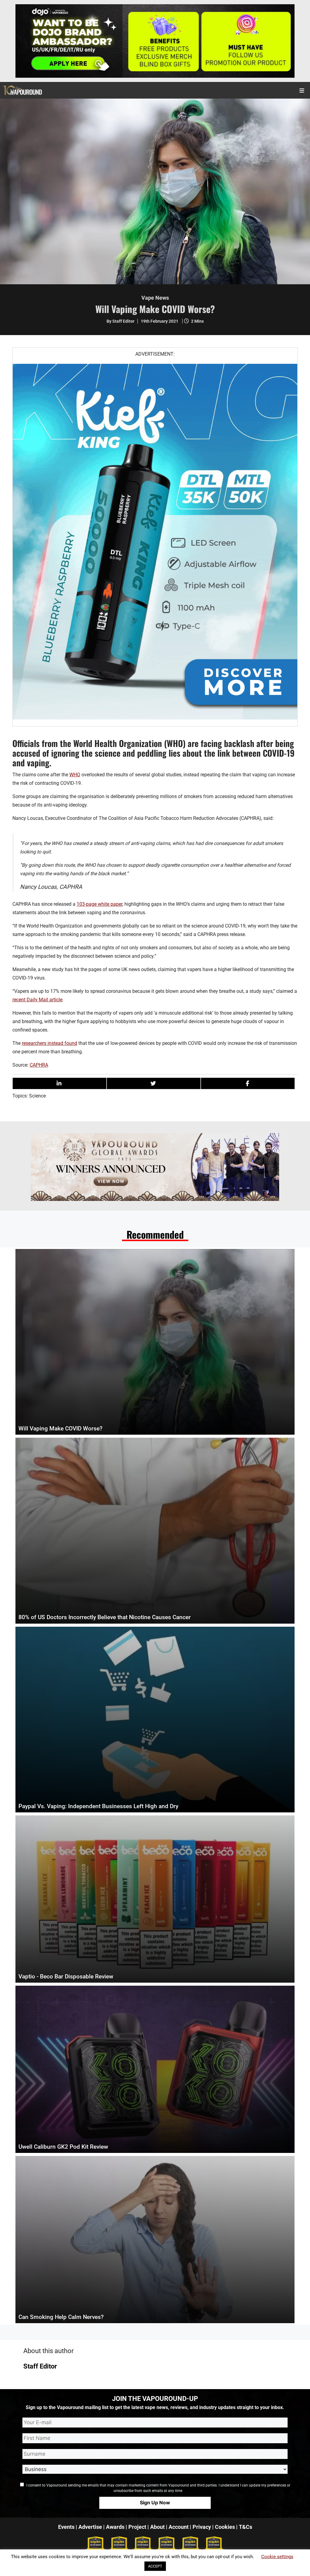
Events (66, 2527)
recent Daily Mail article (37, 1000)
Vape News (155, 298)
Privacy (202, 2527)
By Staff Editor (120, 321)
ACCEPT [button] (155, 2566)
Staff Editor (40, 2366)
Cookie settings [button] (277, 2557)
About (157, 2527)
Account (179, 2527)
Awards (115, 2527)
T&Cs (246, 2527)
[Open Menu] (302, 90)
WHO (75, 775)
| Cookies (224, 2527)
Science (37, 1096)
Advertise (90, 2527)
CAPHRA (39, 1065)
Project (137, 2527)
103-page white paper (99, 904)
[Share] (59, 1083)
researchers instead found (49, 1043)
